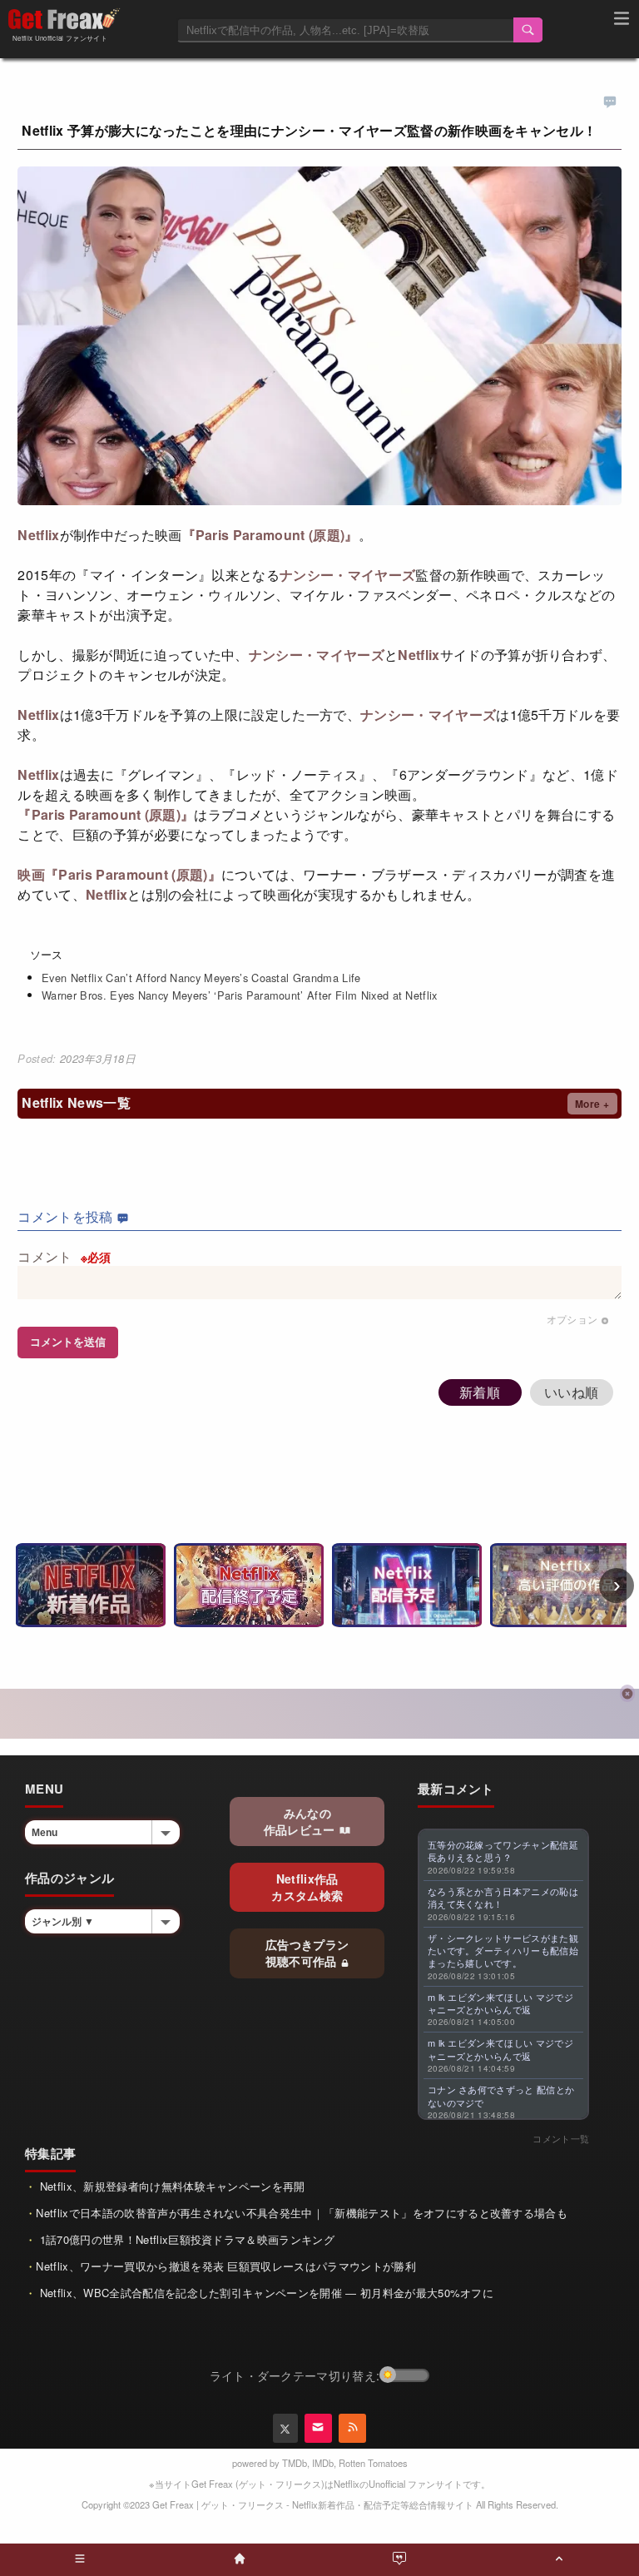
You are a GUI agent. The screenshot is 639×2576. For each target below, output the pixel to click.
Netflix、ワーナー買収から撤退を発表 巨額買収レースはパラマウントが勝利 (225, 2266)
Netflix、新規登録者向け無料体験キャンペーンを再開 (170, 2186)
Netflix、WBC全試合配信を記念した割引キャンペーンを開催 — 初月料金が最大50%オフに (265, 2293)
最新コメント (456, 1789)
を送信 (68, 1342)
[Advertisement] (319, 1714)
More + (592, 1104)
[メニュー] (622, 21)
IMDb (323, 2463)
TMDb (295, 2463)
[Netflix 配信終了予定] (249, 1585)
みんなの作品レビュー (301, 1821)
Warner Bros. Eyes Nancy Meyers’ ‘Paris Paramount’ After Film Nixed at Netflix (240, 995)
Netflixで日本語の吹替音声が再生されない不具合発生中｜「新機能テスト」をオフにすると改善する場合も (302, 2213)
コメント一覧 (561, 2138)
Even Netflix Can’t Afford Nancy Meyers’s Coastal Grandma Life (201, 978)
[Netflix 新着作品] (91, 1585)
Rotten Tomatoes (373, 2463)
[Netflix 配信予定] (407, 1585)
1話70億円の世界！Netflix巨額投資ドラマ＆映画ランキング (185, 2239)
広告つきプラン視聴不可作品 (307, 1953)
